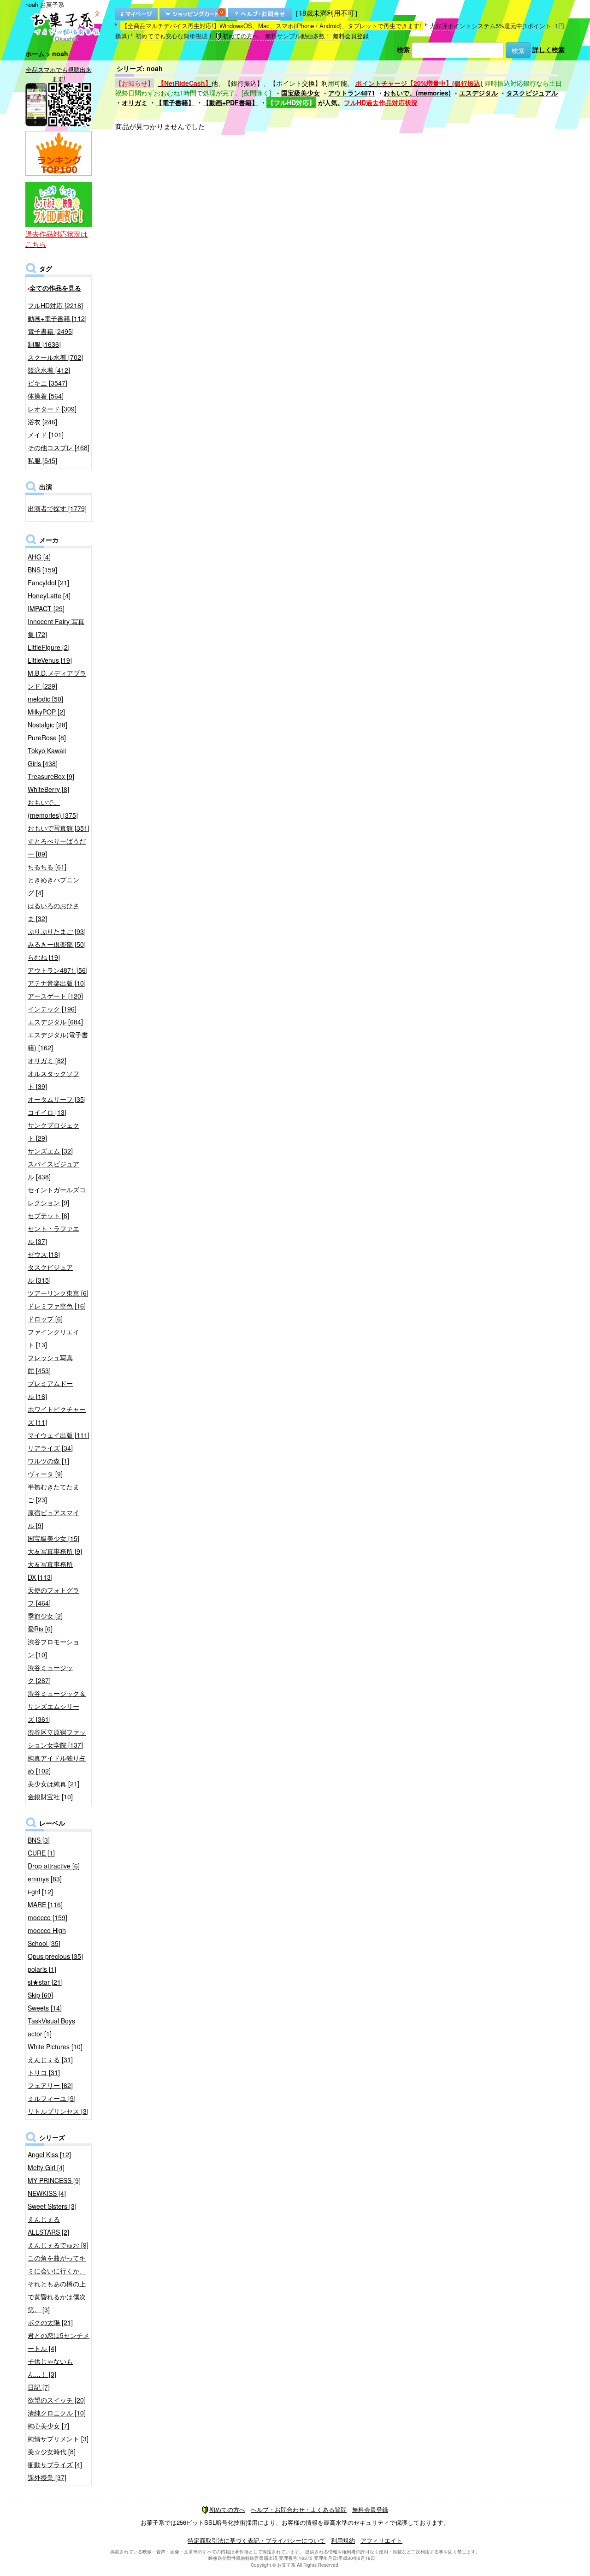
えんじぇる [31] (50, 2059)
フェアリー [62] (50, 2085)
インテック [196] (52, 1009)
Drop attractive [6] (54, 1866)
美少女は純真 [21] (53, 1784)
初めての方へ (241, 36)
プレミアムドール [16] (50, 1390)
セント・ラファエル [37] (53, 1235)
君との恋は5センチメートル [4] (59, 2342)
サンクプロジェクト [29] (53, 1131)
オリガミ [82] (47, 1060)
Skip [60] (40, 1995)
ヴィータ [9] (45, 1474)
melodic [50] (45, 699)
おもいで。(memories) (417, 93)
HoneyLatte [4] (49, 595)
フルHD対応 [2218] (55, 305)
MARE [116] (45, 1904)
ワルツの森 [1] (48, 1461)
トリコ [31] (44, 2072)
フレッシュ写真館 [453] (50, 1364)
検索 (403, 49)
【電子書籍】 (175, 102)
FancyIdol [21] (48, 583)
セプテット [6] (48, 1215)
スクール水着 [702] (55, 357)
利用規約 (343, 2540)
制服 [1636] (44, 344)
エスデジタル (478, 93)
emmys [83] (45, 1879)
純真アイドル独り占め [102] (57, 1764)
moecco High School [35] (47, 1937)
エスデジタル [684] (55, 1022)
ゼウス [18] (44, 1254)
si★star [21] (45, 1982)
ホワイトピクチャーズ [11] (57, 1416)
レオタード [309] (52, 409)
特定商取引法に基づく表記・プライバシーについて (257, 2540)
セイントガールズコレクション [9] (57, 1196)
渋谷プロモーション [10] (53, 1648)
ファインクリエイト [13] (53, 1338)
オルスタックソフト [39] (53, 1080)
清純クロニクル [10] (57, 2413)
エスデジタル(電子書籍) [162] (58, 1041)
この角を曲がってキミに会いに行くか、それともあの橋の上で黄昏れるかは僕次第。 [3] (57, 2284)
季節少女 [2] (45, 1616)
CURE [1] (41, 1853)
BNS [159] (42, 570)
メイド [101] (46, 434)
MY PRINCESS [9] (54, 2180)
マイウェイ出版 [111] (59, 1435)
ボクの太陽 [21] (50, 2322)
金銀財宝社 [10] (50, 1797)
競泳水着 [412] (49, 370)
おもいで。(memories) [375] (53, 809)
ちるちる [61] (47, 867)
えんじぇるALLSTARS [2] (48, 2225)
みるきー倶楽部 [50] (57, 944)
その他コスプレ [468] (59, 447)
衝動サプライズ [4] (55, 2464)
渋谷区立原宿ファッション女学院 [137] (57, 1738)
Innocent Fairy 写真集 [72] (56, 628)
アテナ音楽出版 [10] (57, 983)
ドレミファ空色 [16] (57, 1306)
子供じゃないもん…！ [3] (50, 2368)
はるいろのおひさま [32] (53, 912)
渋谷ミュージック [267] (50, 1674)
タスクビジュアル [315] (50, 1273)
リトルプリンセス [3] (58, 2111)
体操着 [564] (46, 396)
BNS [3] (39, 1840)
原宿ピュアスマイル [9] (53, 1519)
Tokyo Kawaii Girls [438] (47, 757)
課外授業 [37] (47, 2477)
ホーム (35, 54)
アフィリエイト (381, 2540)
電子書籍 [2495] (51, 331)
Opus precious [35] (55, 1956)
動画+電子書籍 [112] (57, 318)
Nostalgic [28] (47, 725)
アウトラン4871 (352, 93)
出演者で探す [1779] (57, 508)
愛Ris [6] (40, 1629)
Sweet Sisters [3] (52, 2206)
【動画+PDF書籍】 (230, 102)
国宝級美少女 (301, 93)
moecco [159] (47, 1917)
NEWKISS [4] (47, 2193)
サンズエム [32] (50, 1151)
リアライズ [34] (50, 1448)
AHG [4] (39, 557)
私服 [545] (42, 460)
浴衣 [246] (42, 422)
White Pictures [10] (55, 2047)
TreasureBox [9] (51, 776)
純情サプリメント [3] (58, 2439)
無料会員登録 (351, 36)
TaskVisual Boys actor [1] (51, 2027)
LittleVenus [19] (50, 660)
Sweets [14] (45, 2008)
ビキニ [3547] (47, 383)
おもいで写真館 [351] (59, 828)
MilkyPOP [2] (46, 712)
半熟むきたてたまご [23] (53, 1493)
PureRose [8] (47, 738)
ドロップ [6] (45, 1319)
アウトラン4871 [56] (58, 970)
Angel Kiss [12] (49, 2154)
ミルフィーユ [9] (52, 2098)
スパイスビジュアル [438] (53, 1170)
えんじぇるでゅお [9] (58, 2245)
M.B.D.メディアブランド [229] (57, 679)
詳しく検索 (549, 49)
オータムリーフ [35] (57, 1099)
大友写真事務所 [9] (55, 1551)
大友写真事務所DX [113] (50, 1571)
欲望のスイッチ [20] (57, 2400)
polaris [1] (42, 1969)
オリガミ (135, 102)
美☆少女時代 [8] (52, 2451)
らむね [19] (44, 957)
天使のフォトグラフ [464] (53, 1596)
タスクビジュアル (532, 93)
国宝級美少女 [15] (53, 1538)
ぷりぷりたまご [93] (57, 931)
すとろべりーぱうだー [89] (57, 847)
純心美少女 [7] (48, 2426)
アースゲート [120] (55, 996)
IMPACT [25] (46, 608)
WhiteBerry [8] (48, 789)
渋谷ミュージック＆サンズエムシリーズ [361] (57, 1706)
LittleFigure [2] (49, 647)
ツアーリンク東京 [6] (58, 1293)
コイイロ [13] (47, 1112)
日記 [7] (39, 2387)
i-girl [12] (40, 1892)
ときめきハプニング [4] (53, 886)
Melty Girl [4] (46, 2167)
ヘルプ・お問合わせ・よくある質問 (299, 2509)
